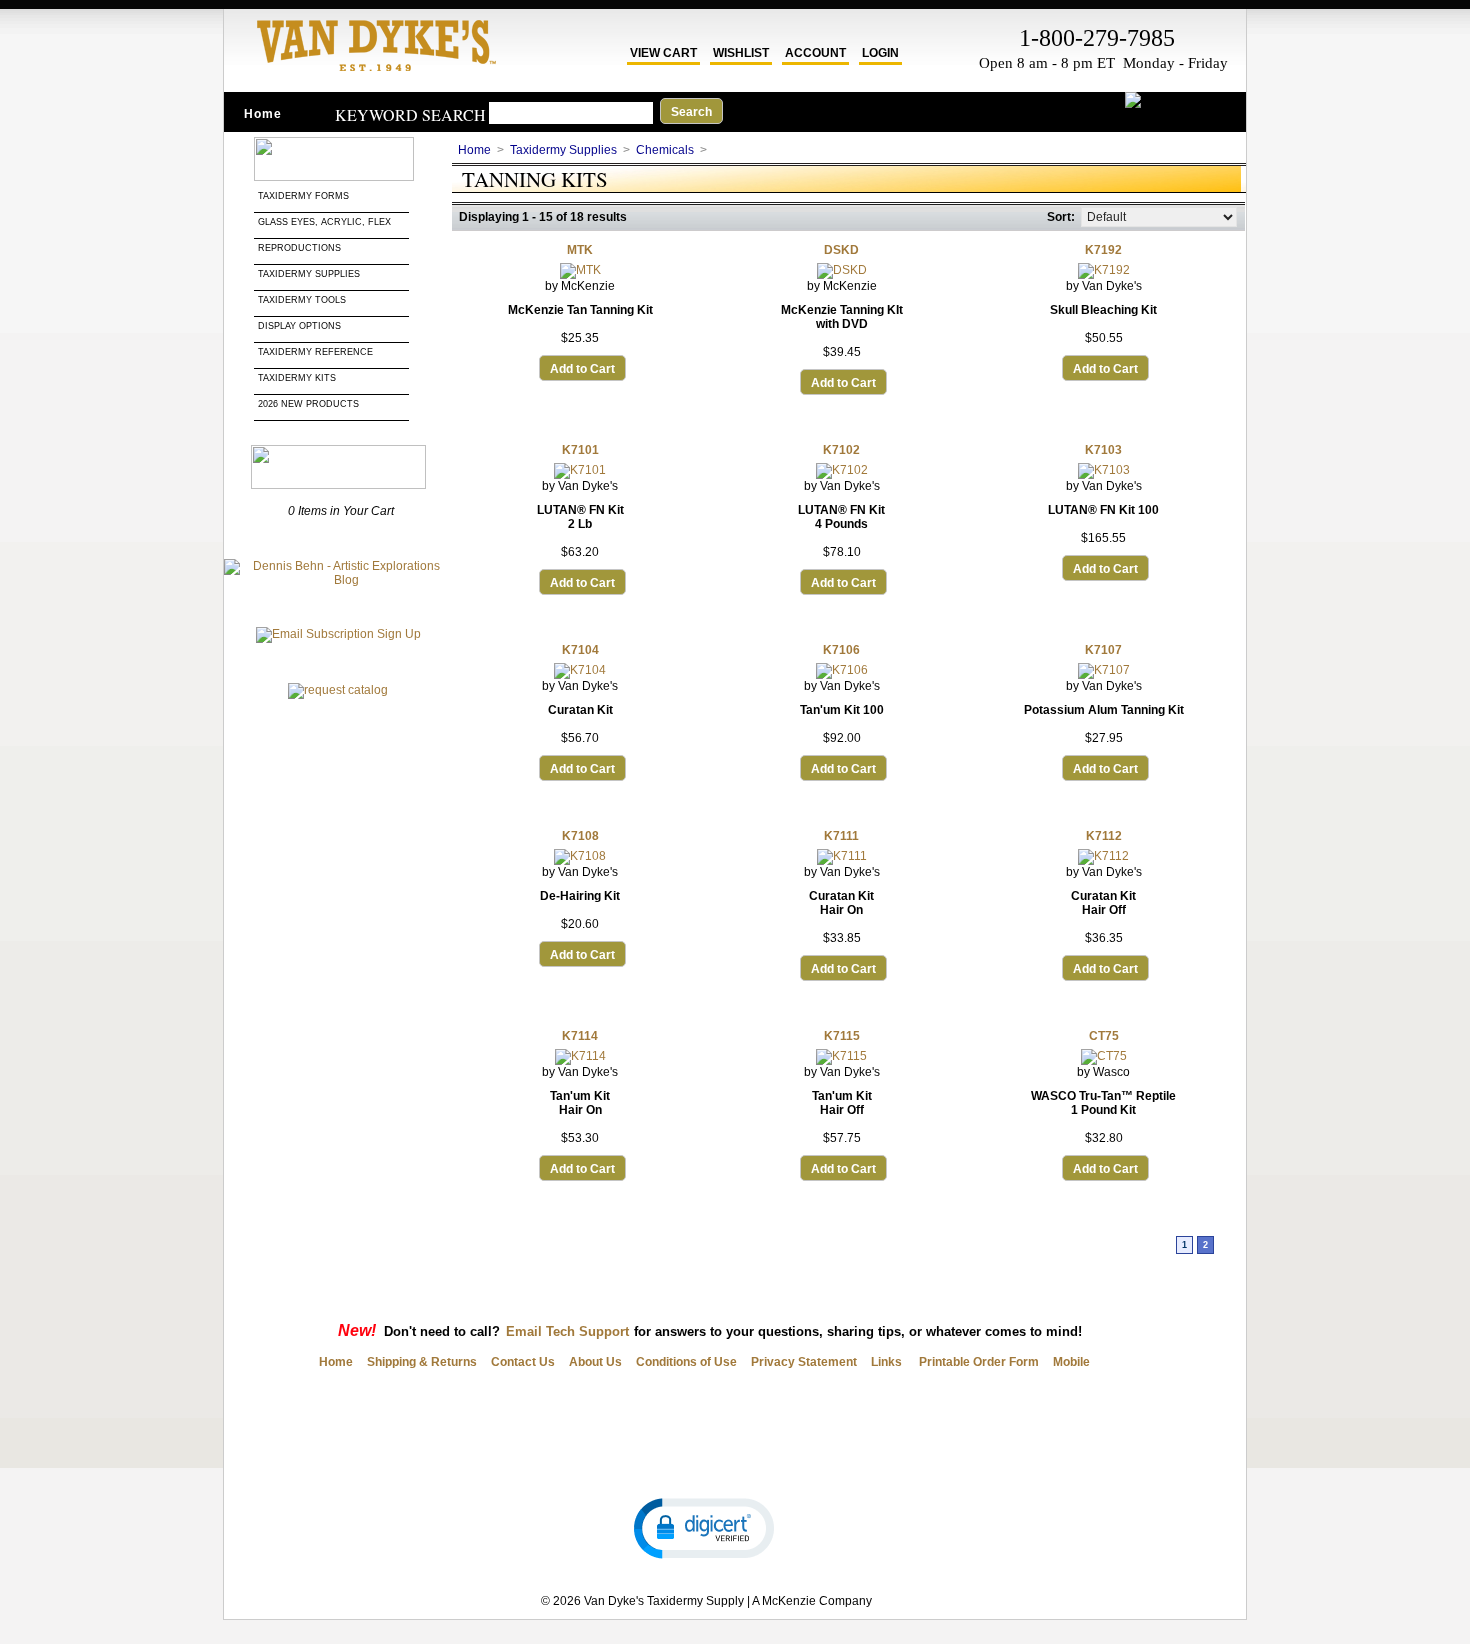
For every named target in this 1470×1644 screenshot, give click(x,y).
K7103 (1103, 450)
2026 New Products (310, 404)
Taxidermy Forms (305, 196)
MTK (580, 250)
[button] (704, 1527)
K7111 (841, 836)
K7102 (841, 450)
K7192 (1103, 250)
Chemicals (665, 150)
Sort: (1061, 217)
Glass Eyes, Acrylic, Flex (326, 222)
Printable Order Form (977, 1362)
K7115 (842, 1036)
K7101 (580, 450)
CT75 (1104, 1036)
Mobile (1071, 1362)
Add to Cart (582, 369)
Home (263, 114)
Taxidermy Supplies (309, 274)
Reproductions (299, 248)
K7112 (1104, 836)
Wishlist (741, 53)
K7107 (1103, 650)
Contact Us (523, 1362)
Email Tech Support (567, 1331)
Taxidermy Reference (315, 352)
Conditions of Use (686, 1362)
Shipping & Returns (422, 1362)
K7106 (841, 650)
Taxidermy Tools (302, 300)
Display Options (299, 326)
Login (880, 53)
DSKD (841, 250)
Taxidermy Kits (297, 378)
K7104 (580, 650)
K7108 (580, 836)
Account (815, 53)
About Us (595, 1362)
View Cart (663, 53)
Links (886, 1362)
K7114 (580, 1036)
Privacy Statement (804, 1362)
